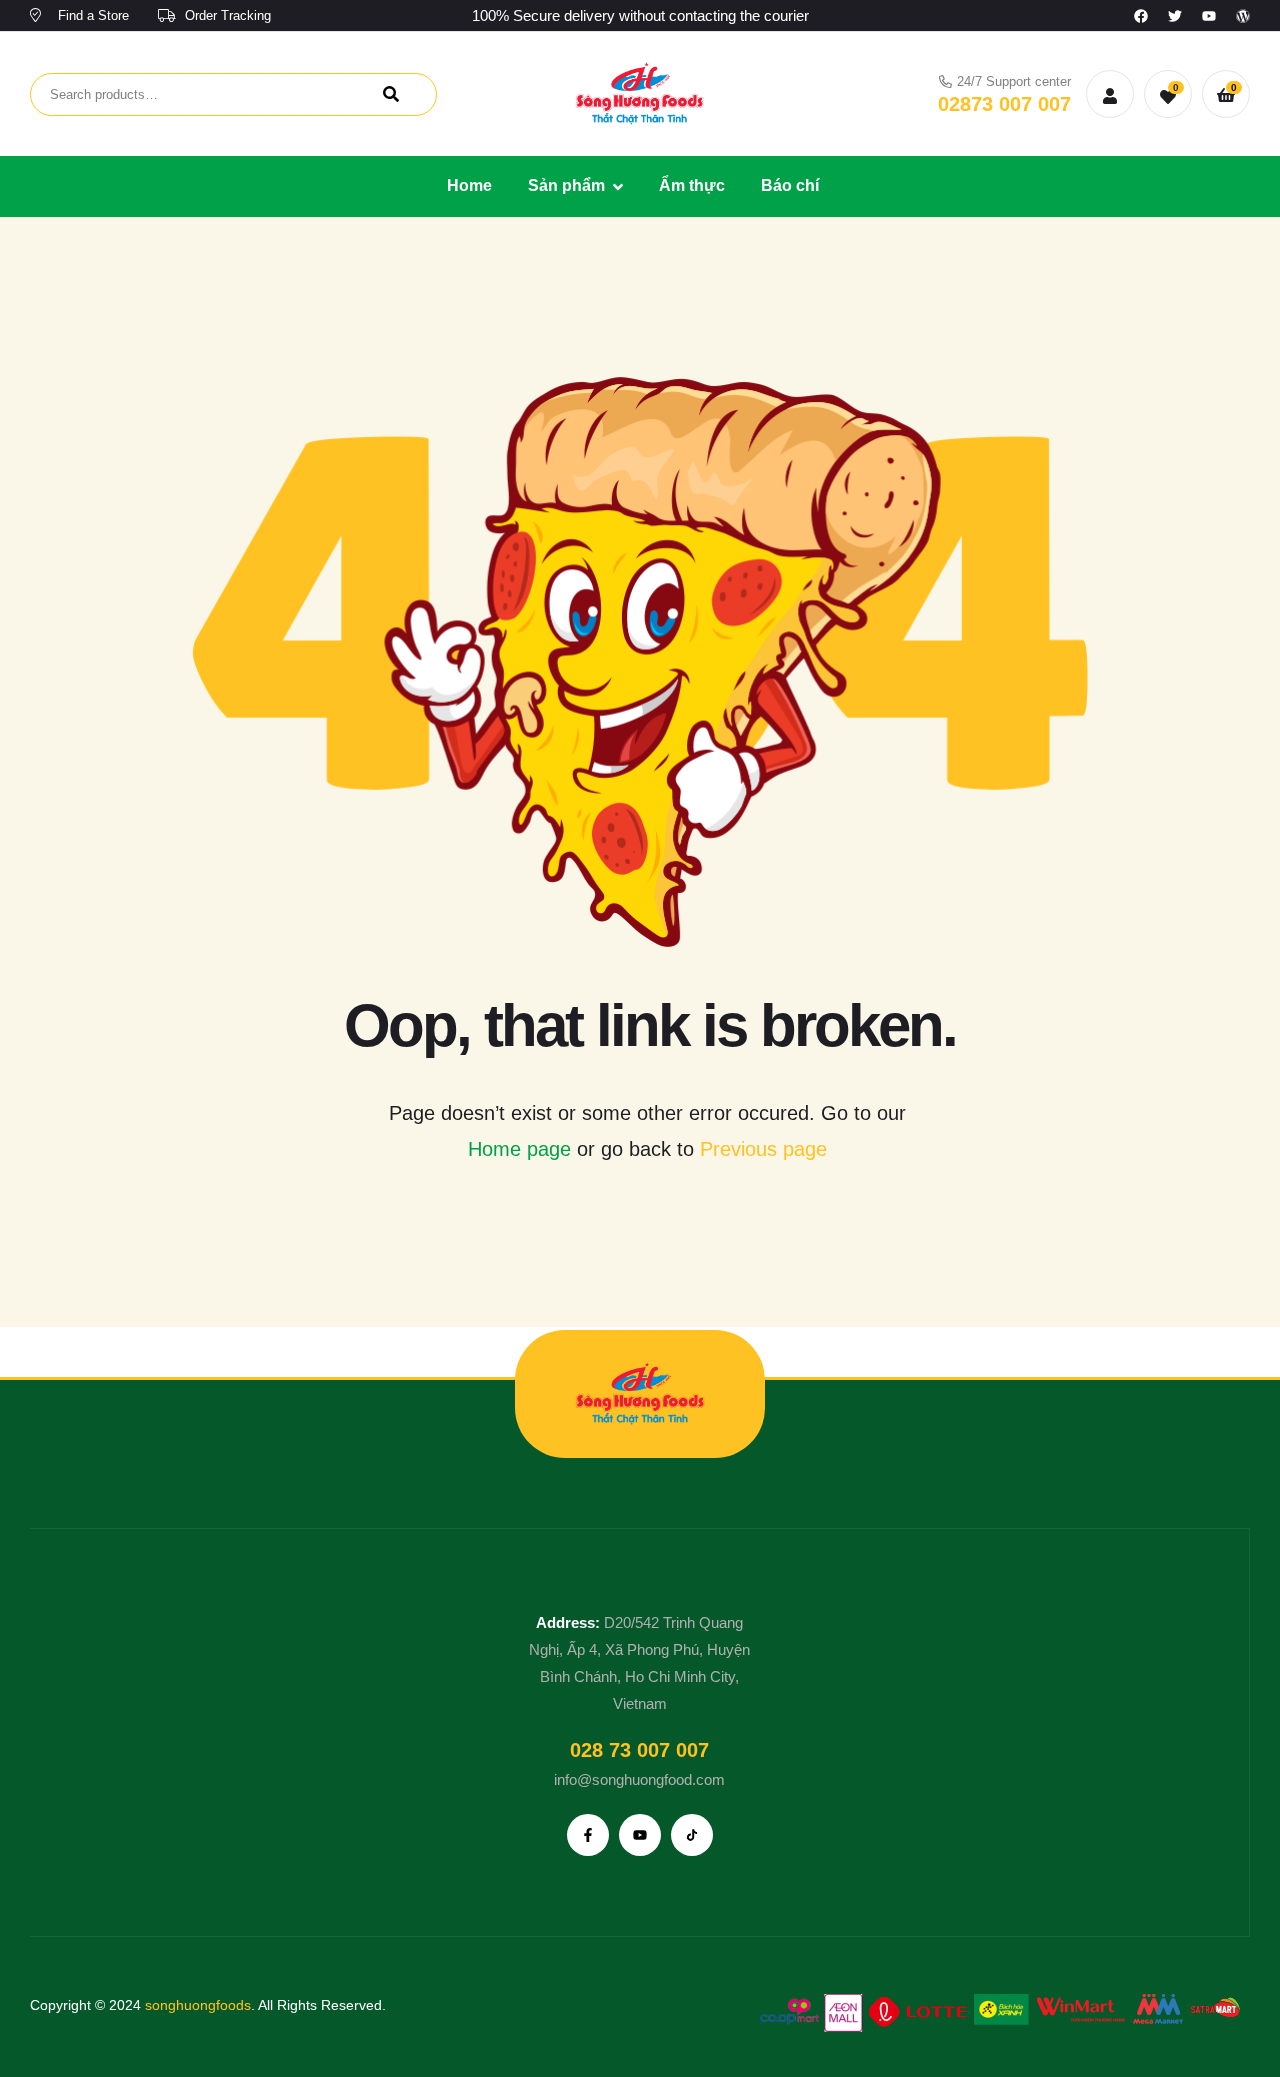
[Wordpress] (1243, 16)
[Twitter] (1175, 16)
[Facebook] (1141, 16)
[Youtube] (1209, 16)
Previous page (763, 1149)
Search (391, 94)
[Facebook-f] (588, 1835)
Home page (519, 1149)
